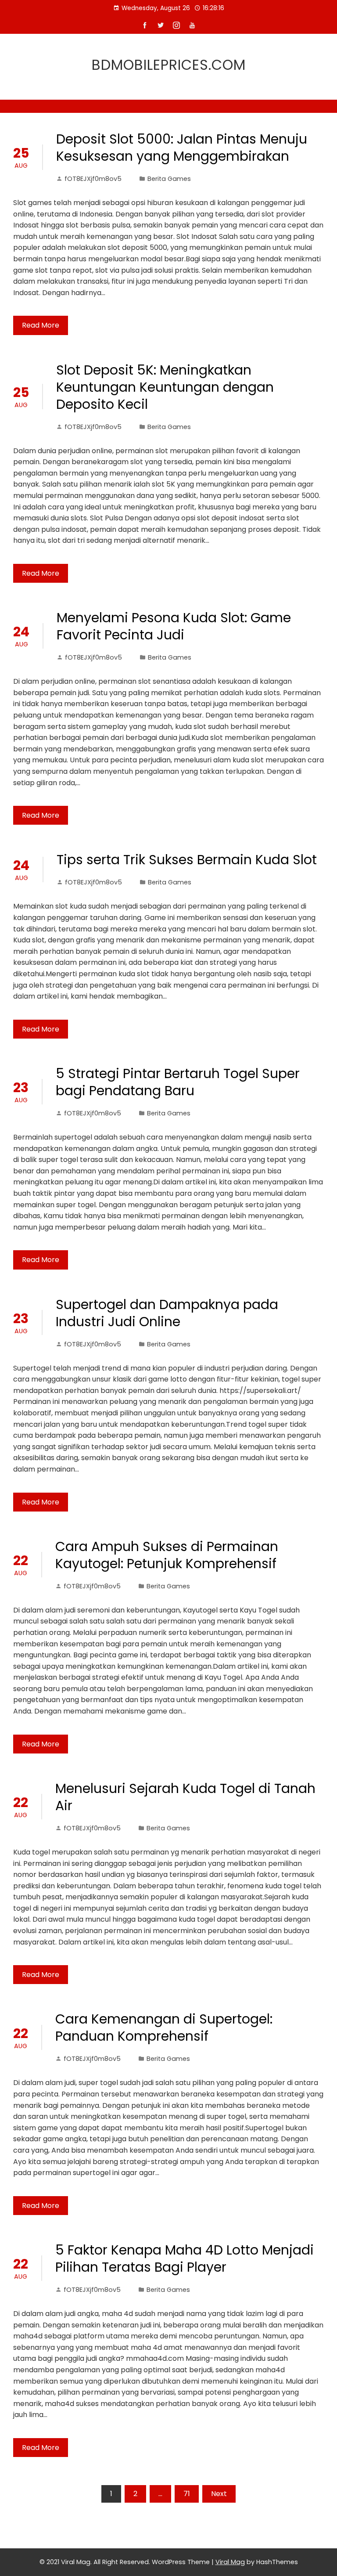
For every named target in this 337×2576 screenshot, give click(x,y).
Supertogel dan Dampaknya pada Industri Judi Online (167, 1313)
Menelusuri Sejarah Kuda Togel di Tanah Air (185, 1797)
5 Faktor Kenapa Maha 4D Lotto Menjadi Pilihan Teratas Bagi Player (185, 2259)
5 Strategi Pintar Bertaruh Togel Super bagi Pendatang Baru (178, 1082)
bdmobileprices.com (169, 65)
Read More (41, 325)
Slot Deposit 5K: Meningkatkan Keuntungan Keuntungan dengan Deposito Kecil (165, 387)
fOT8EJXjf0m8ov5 (93, 179)
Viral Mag (230, 2562)
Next (219, 2494)
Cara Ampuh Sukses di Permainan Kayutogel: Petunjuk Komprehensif (167, 1555)
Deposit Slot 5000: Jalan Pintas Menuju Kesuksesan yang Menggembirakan (182, 148)
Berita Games (169, 179)
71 (187, 2494)
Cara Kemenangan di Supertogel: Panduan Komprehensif (164, 2028)
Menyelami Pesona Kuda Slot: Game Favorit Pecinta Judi (174, 626)
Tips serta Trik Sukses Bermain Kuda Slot (187, 860)
